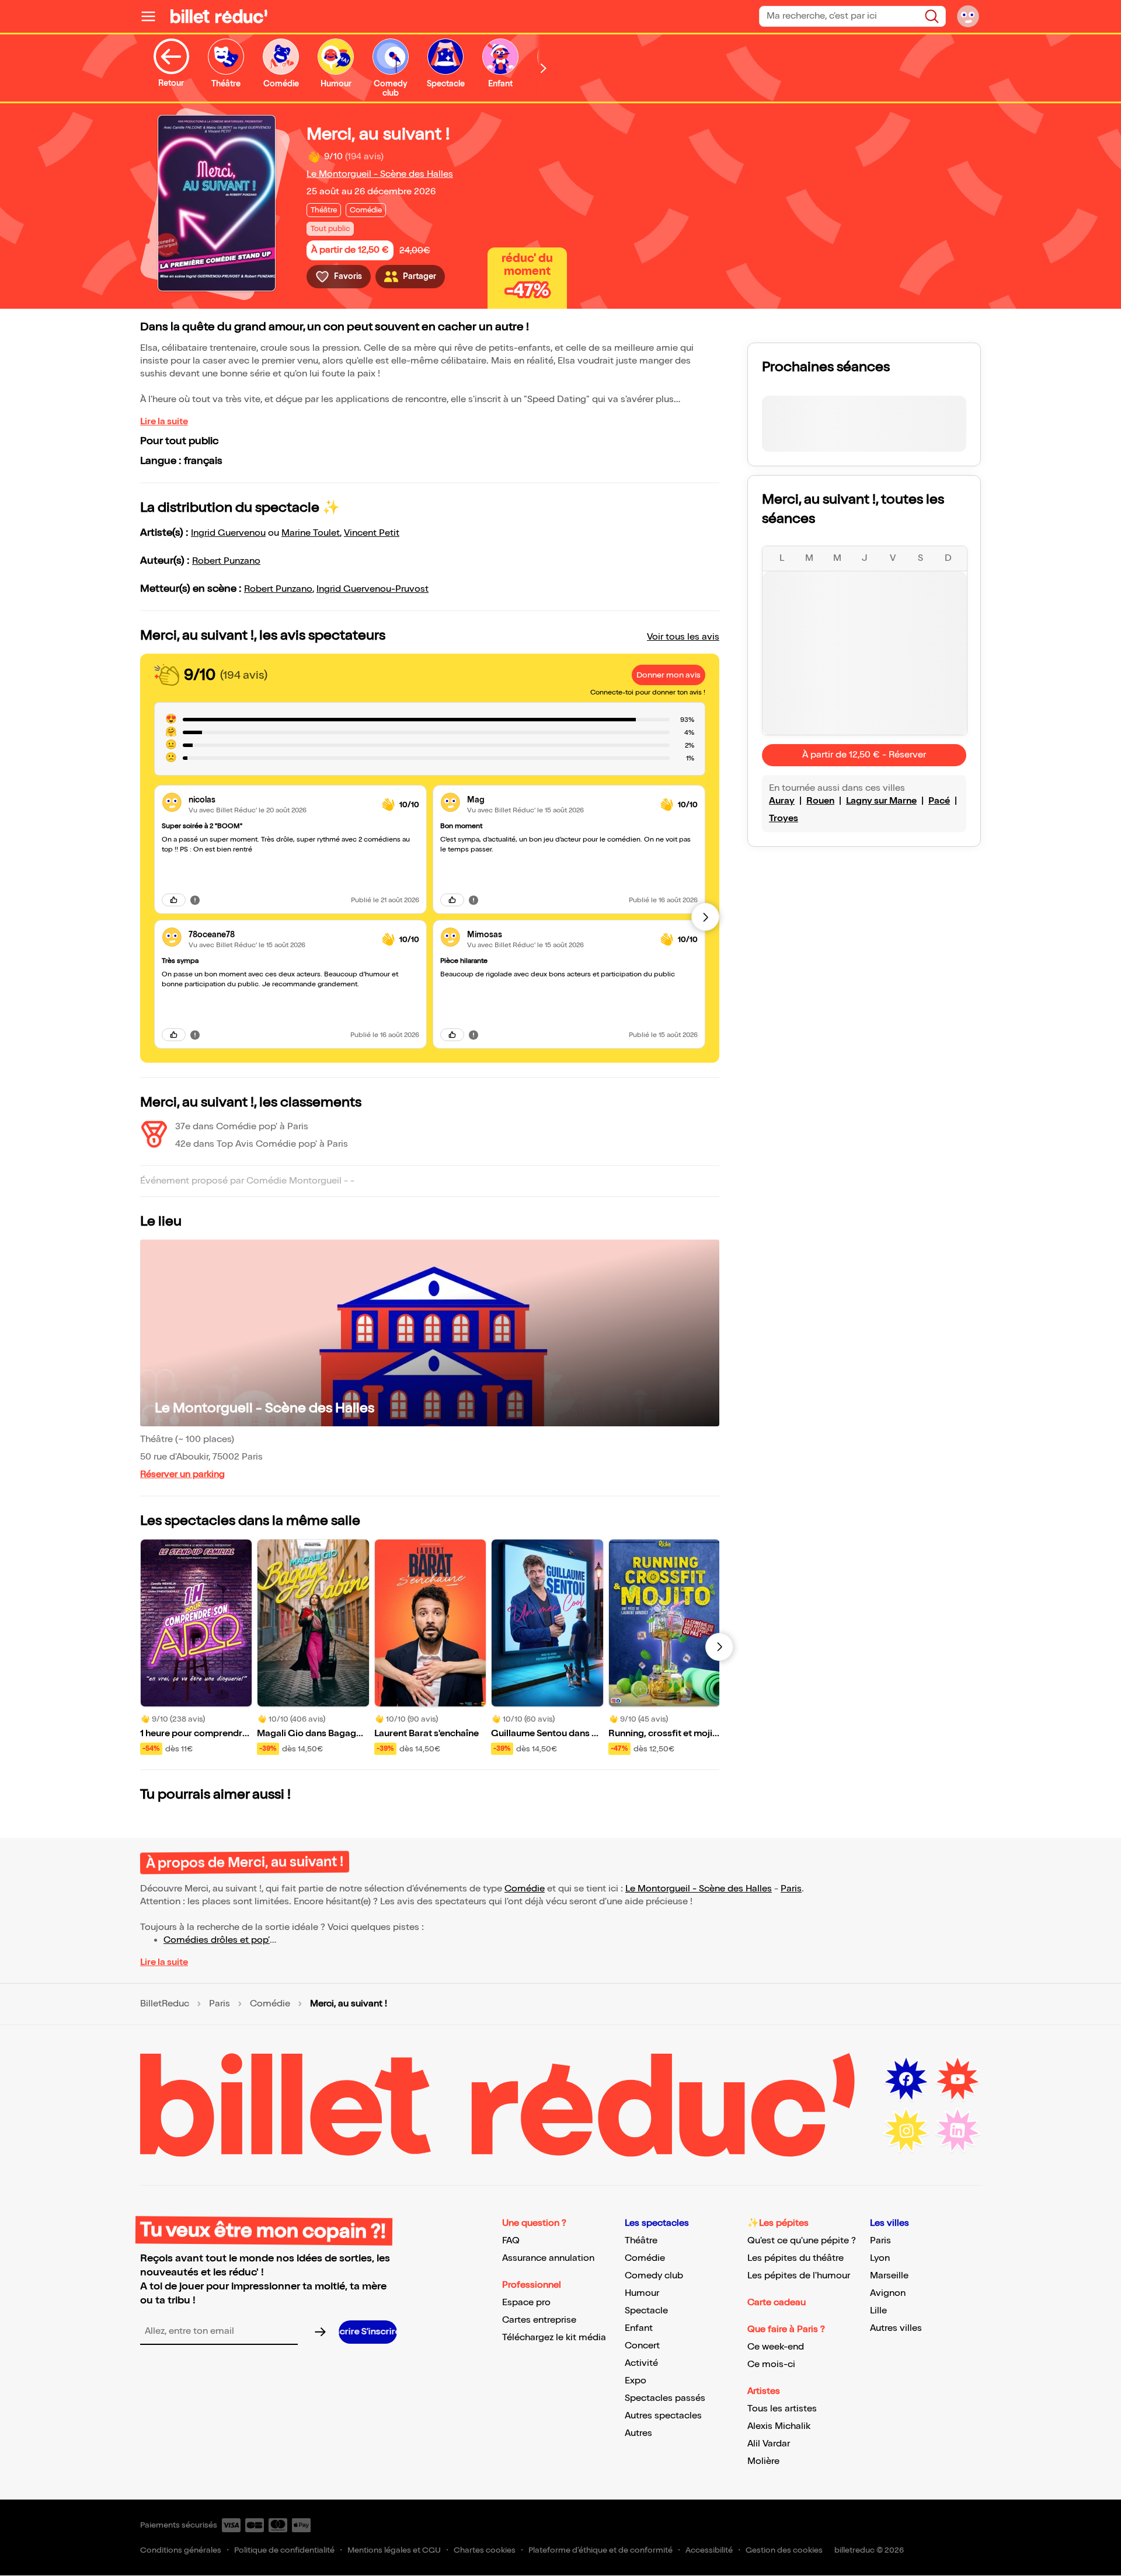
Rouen (820, 801)
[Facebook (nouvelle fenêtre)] (906, 2079)
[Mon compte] (968, 16)
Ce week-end (776, 2347)
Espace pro (526, 2303)
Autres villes (896, 2328)
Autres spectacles (663, 2416)
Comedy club (654, 2276)
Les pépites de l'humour (799, 2276)
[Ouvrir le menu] (153, 16)
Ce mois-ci (771, 2364)
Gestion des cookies (784, 2550)
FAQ (511, 2241)
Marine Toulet (311, 533)
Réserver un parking (182, 1474)
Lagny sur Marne (881, 801)
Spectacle (646, 2311)
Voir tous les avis (683, 637)
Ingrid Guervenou (228, 533)
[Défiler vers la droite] (544, 68)
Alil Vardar (769, 2444)
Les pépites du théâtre (796, 2258)
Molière (763, 2461)
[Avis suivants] (705, 917)
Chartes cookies (485, 2550)
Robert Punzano (226, 561)
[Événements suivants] (719, 1647)
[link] (281, 800)
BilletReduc (165, 2004)
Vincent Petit (372, 533)
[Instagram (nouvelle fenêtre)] (906, 2131)
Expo (636, 2381)
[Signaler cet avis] (195, 900)
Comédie (525, 1889)
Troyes (784, 818)
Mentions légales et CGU (394, 2550)
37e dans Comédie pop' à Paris (242, 1127)
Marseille (889, 2276)
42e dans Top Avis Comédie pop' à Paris (262, 1144)
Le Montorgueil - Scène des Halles (380, 174)
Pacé (939, 801)
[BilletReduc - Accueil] (219, 16)
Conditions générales (181, 2550)
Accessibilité (709, 2550)
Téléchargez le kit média (554, 2338)
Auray (782, 801)
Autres (638, 2433)
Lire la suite (164, 422)
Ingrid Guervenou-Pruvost (372, 589)
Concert (642, 2346)
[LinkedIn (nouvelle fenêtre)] (958, 2131)
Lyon (880, 2258)
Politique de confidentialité (284, 2550)
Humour (642, 2293)
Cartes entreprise (539, 2320)
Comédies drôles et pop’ (217, 1940)
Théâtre (641, 2241)
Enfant (639, 2328)
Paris (791, 1889)
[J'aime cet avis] (174, 900)
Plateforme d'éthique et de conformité (600, 2550)
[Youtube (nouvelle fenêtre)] (958, 2079)
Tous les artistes (782, 2409)
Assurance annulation (548, 2258)
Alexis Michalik (779, 2426)
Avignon (888, 2293)
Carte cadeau (777, 2303)
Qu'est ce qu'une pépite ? (802, 2241)
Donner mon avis (669, 675)
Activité (641, 2363)
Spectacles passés (665, 2398)
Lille (878, 2311)
